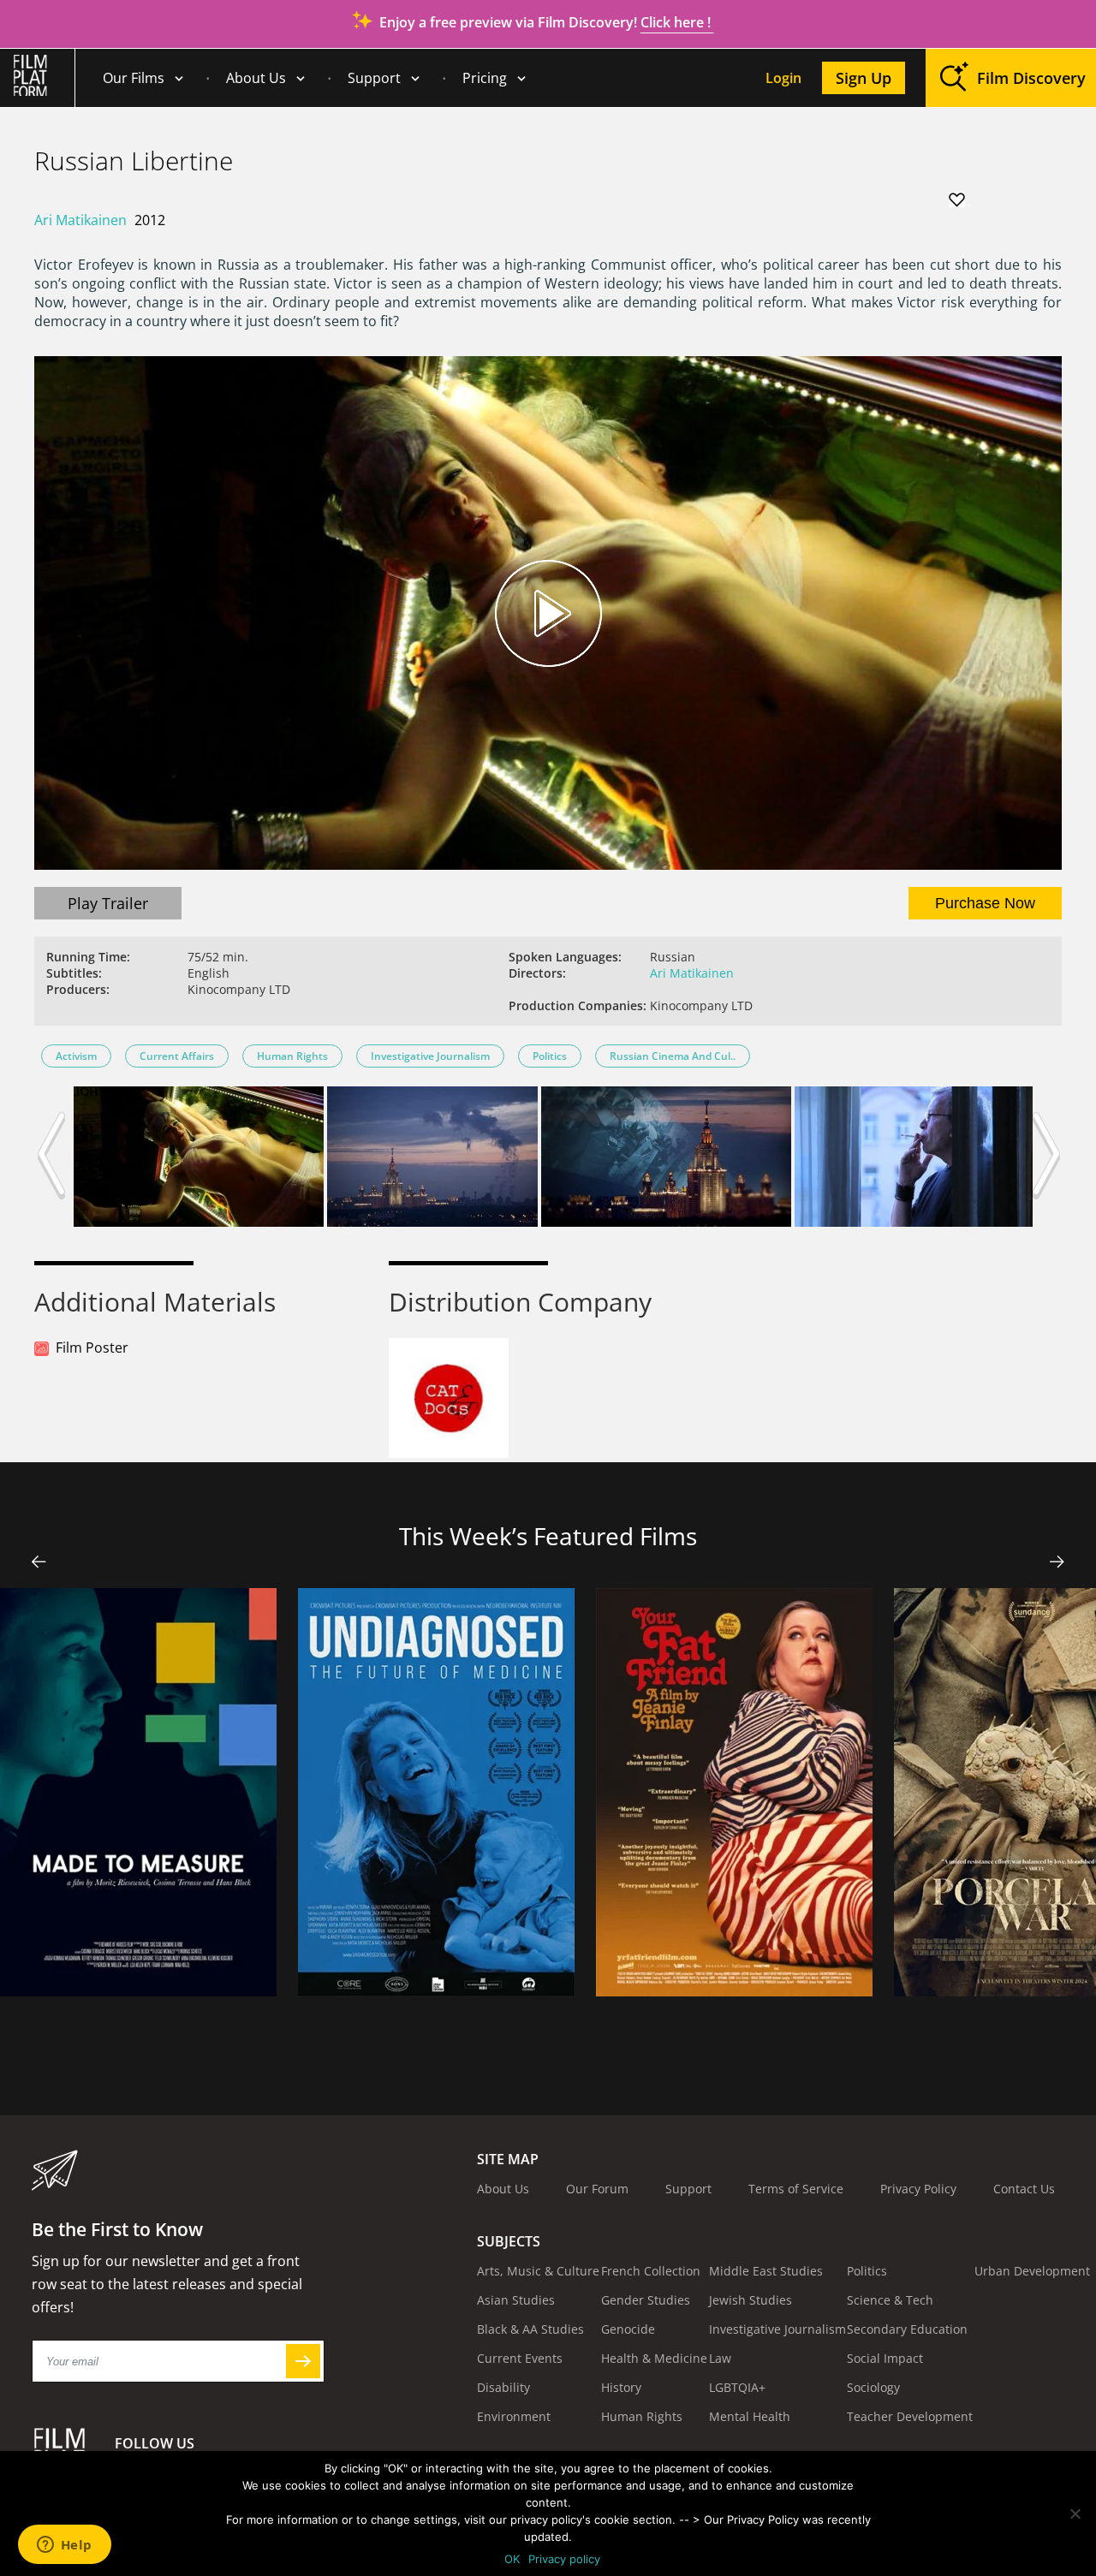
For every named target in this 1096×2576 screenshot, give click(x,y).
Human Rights (292, 1056)
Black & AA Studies (530, 2329)
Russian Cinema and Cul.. (673, 1056)
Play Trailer (108, 903)
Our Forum (597, 2189)
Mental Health (750, 2416)
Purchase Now (985, 903)
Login (783, 78)
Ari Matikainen (80, 220)
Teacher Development (910, 2416)
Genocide (628, 2329)
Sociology (873, 2387)
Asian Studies (516, 2300)
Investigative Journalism (430, 1056)
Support (374, 78)
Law (720, 2358)
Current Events (520, 2358)
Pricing (485, 78)
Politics (550, 1056)
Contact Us (1024, 2189)
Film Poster (92, 1347)
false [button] (39, 1562)
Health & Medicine (654, 2358)
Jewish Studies (751, 2300)
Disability (503, 2387)
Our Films (134, 78)
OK (512, 2559)
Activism (76, 1056)
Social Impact (885, 2358)
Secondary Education (907, 2329)
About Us (256, 78)
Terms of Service (796, 2189)
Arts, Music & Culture (538, 2271)
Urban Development (1032, 2271)
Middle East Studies (766, 2271)
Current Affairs (177, 1056)
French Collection (651, 2271)
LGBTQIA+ (737, 2387)
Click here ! (677, 22)
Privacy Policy (918, 2189)
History (621, 2387)
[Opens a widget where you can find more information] (64, 2546)
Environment (514, 2416)
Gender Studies (646, 2300)
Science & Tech (890, 2300)
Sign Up (864, 78)
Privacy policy (564, 2559)
